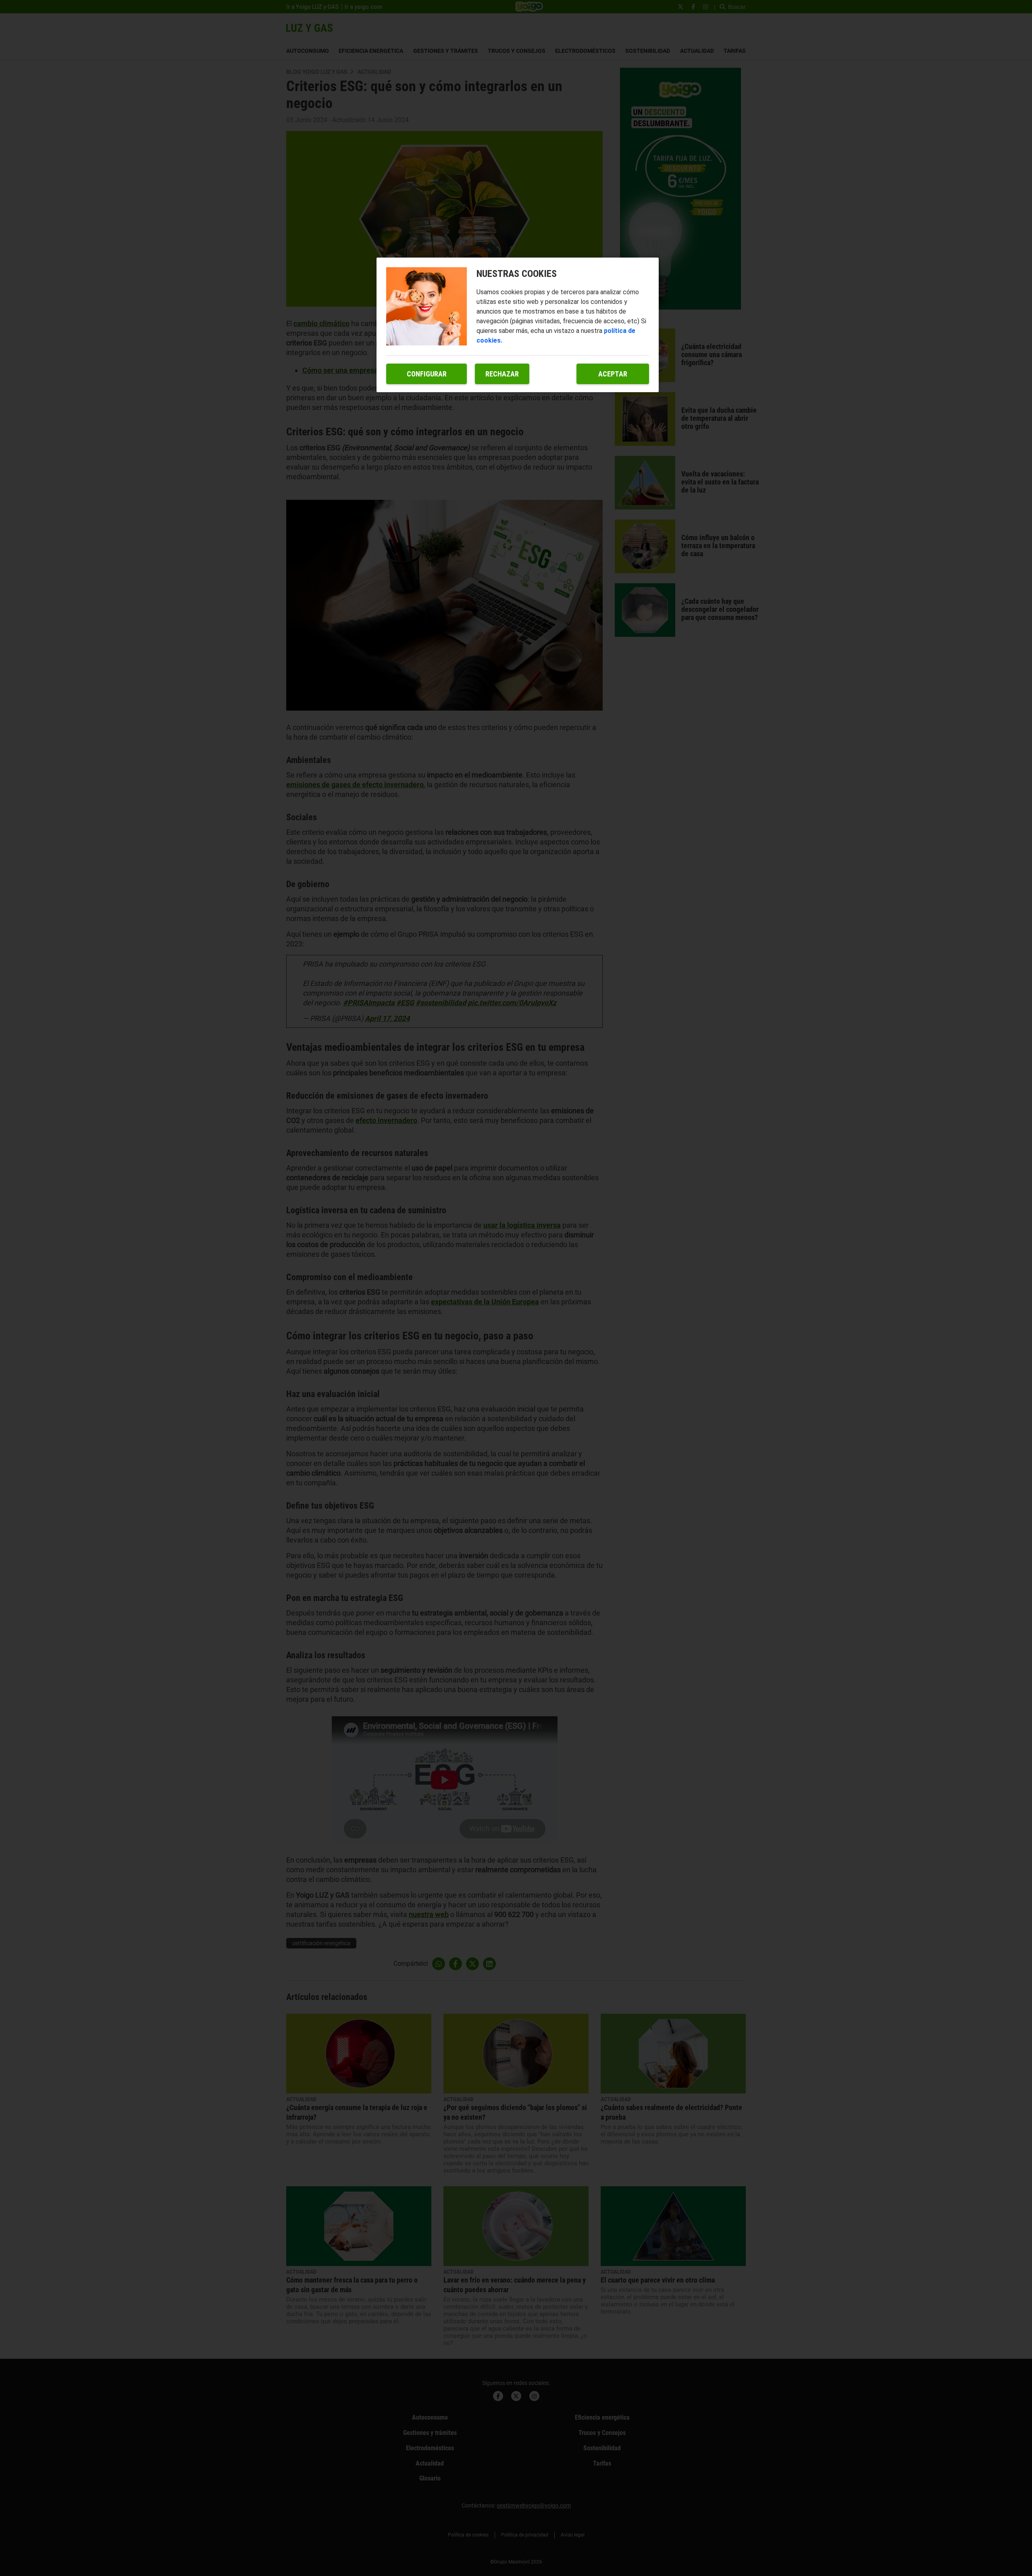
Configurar (427, 374)
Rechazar (502, 374)
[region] (518, 325)
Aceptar (613, 374)
